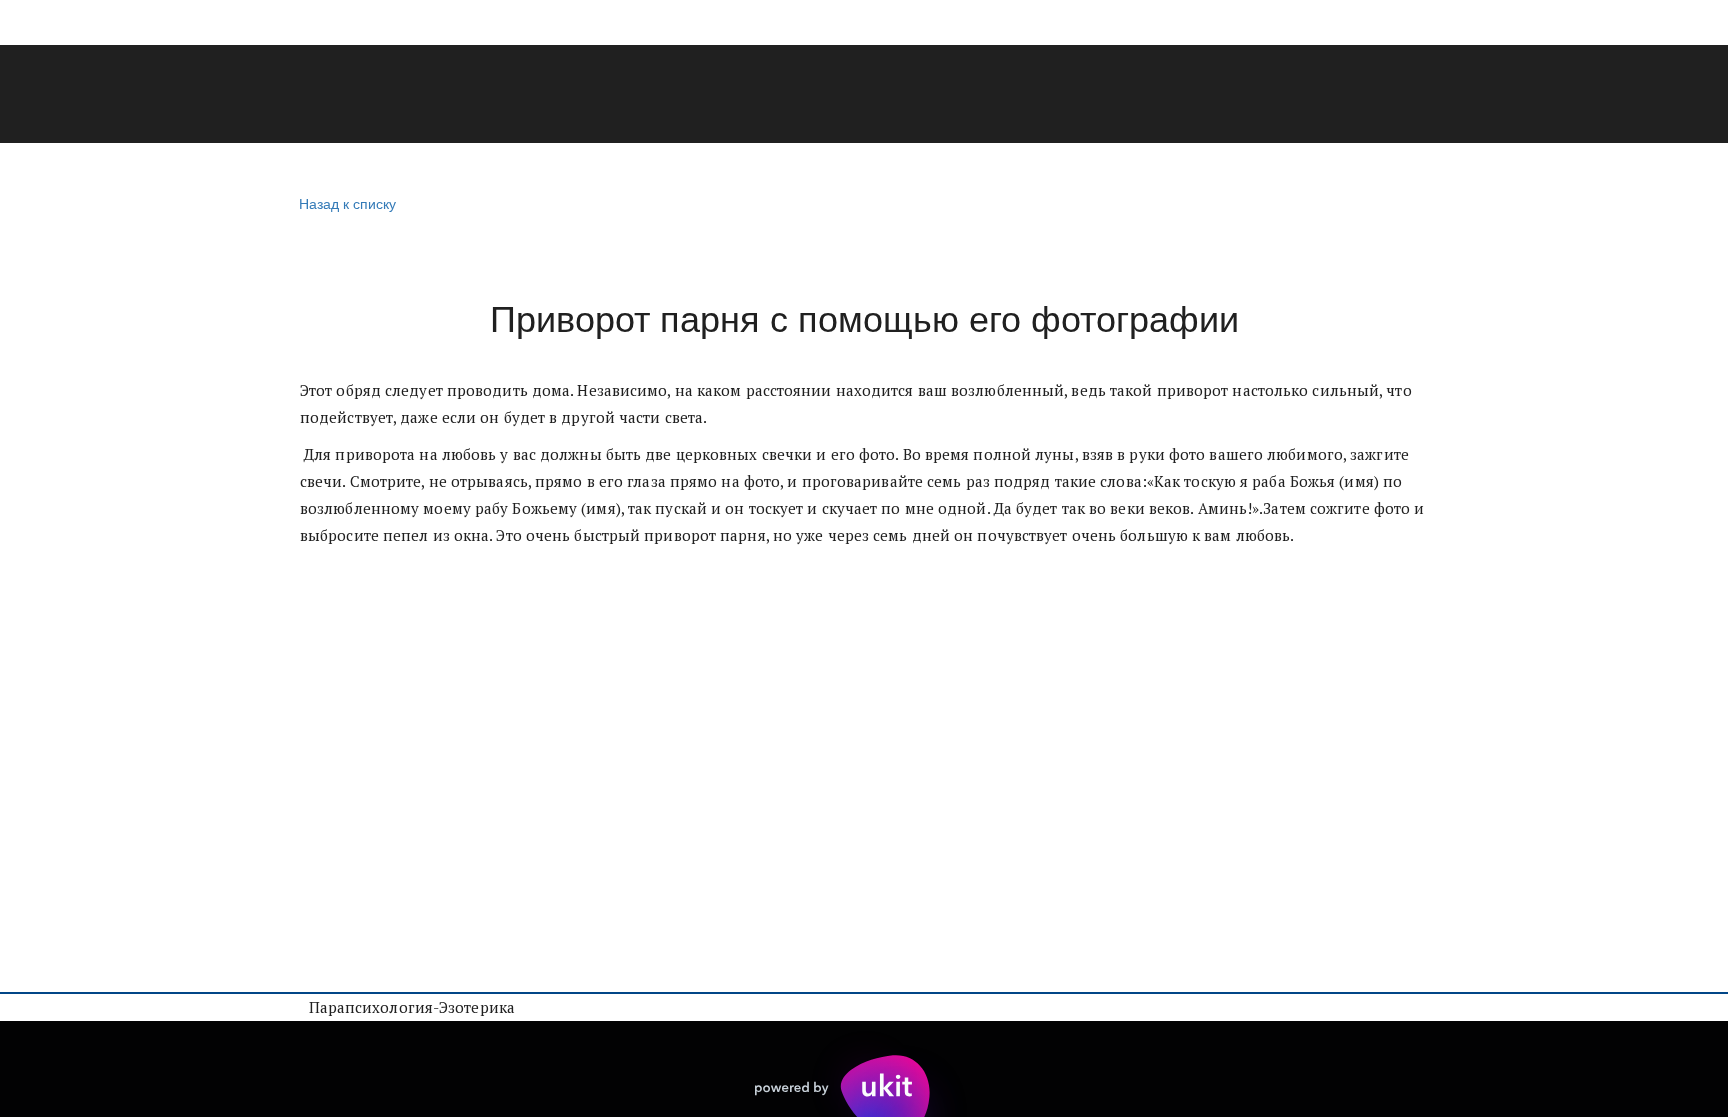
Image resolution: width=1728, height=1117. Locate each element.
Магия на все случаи (516, 95)
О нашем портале (963, 95)
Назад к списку (347, 203)
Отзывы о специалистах (745, 95)
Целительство (330, 95)
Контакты (1231, 95)
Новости (1114, 95)
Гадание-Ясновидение (132, 95)
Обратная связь (1379, 95)
